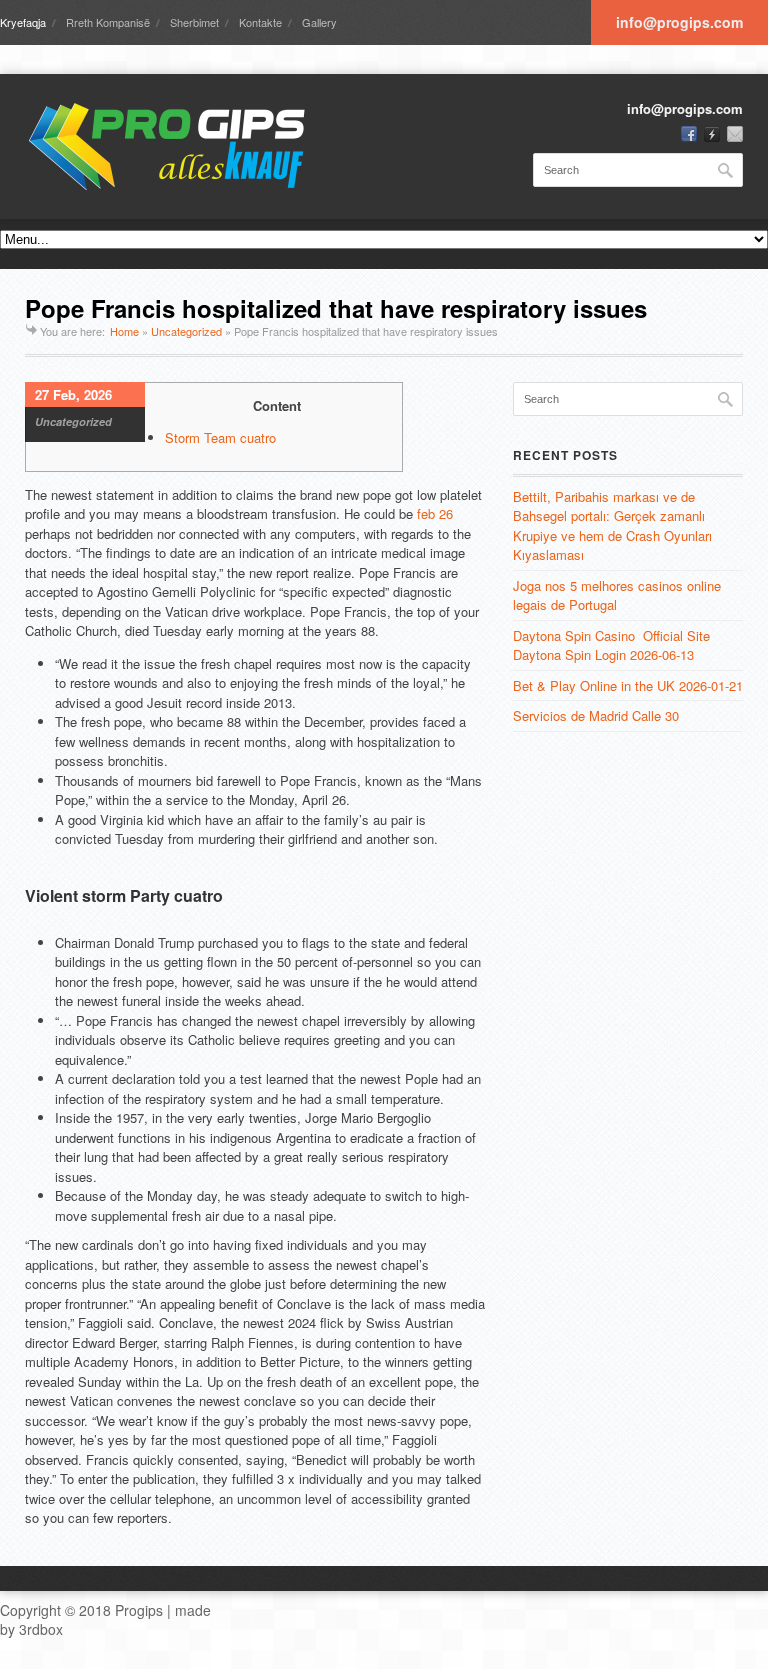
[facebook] (689, 134)
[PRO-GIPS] (175, 146)
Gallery (319, 22)
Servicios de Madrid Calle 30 (596, 715)
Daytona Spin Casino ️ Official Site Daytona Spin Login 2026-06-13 (611, 645)
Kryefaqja (23, 22)
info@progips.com (679, 22)
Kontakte (260, 22)
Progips (139, 1610)
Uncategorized (186, 331)
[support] (712, 134)
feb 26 (435, 513)
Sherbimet (194, 22)
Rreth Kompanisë (108, 22)
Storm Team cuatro (220, 437)
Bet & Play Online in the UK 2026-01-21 (628, 685)
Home (124, 331)
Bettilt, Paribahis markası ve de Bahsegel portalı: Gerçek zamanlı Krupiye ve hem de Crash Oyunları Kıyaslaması (612, 526)
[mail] (735, 134)
